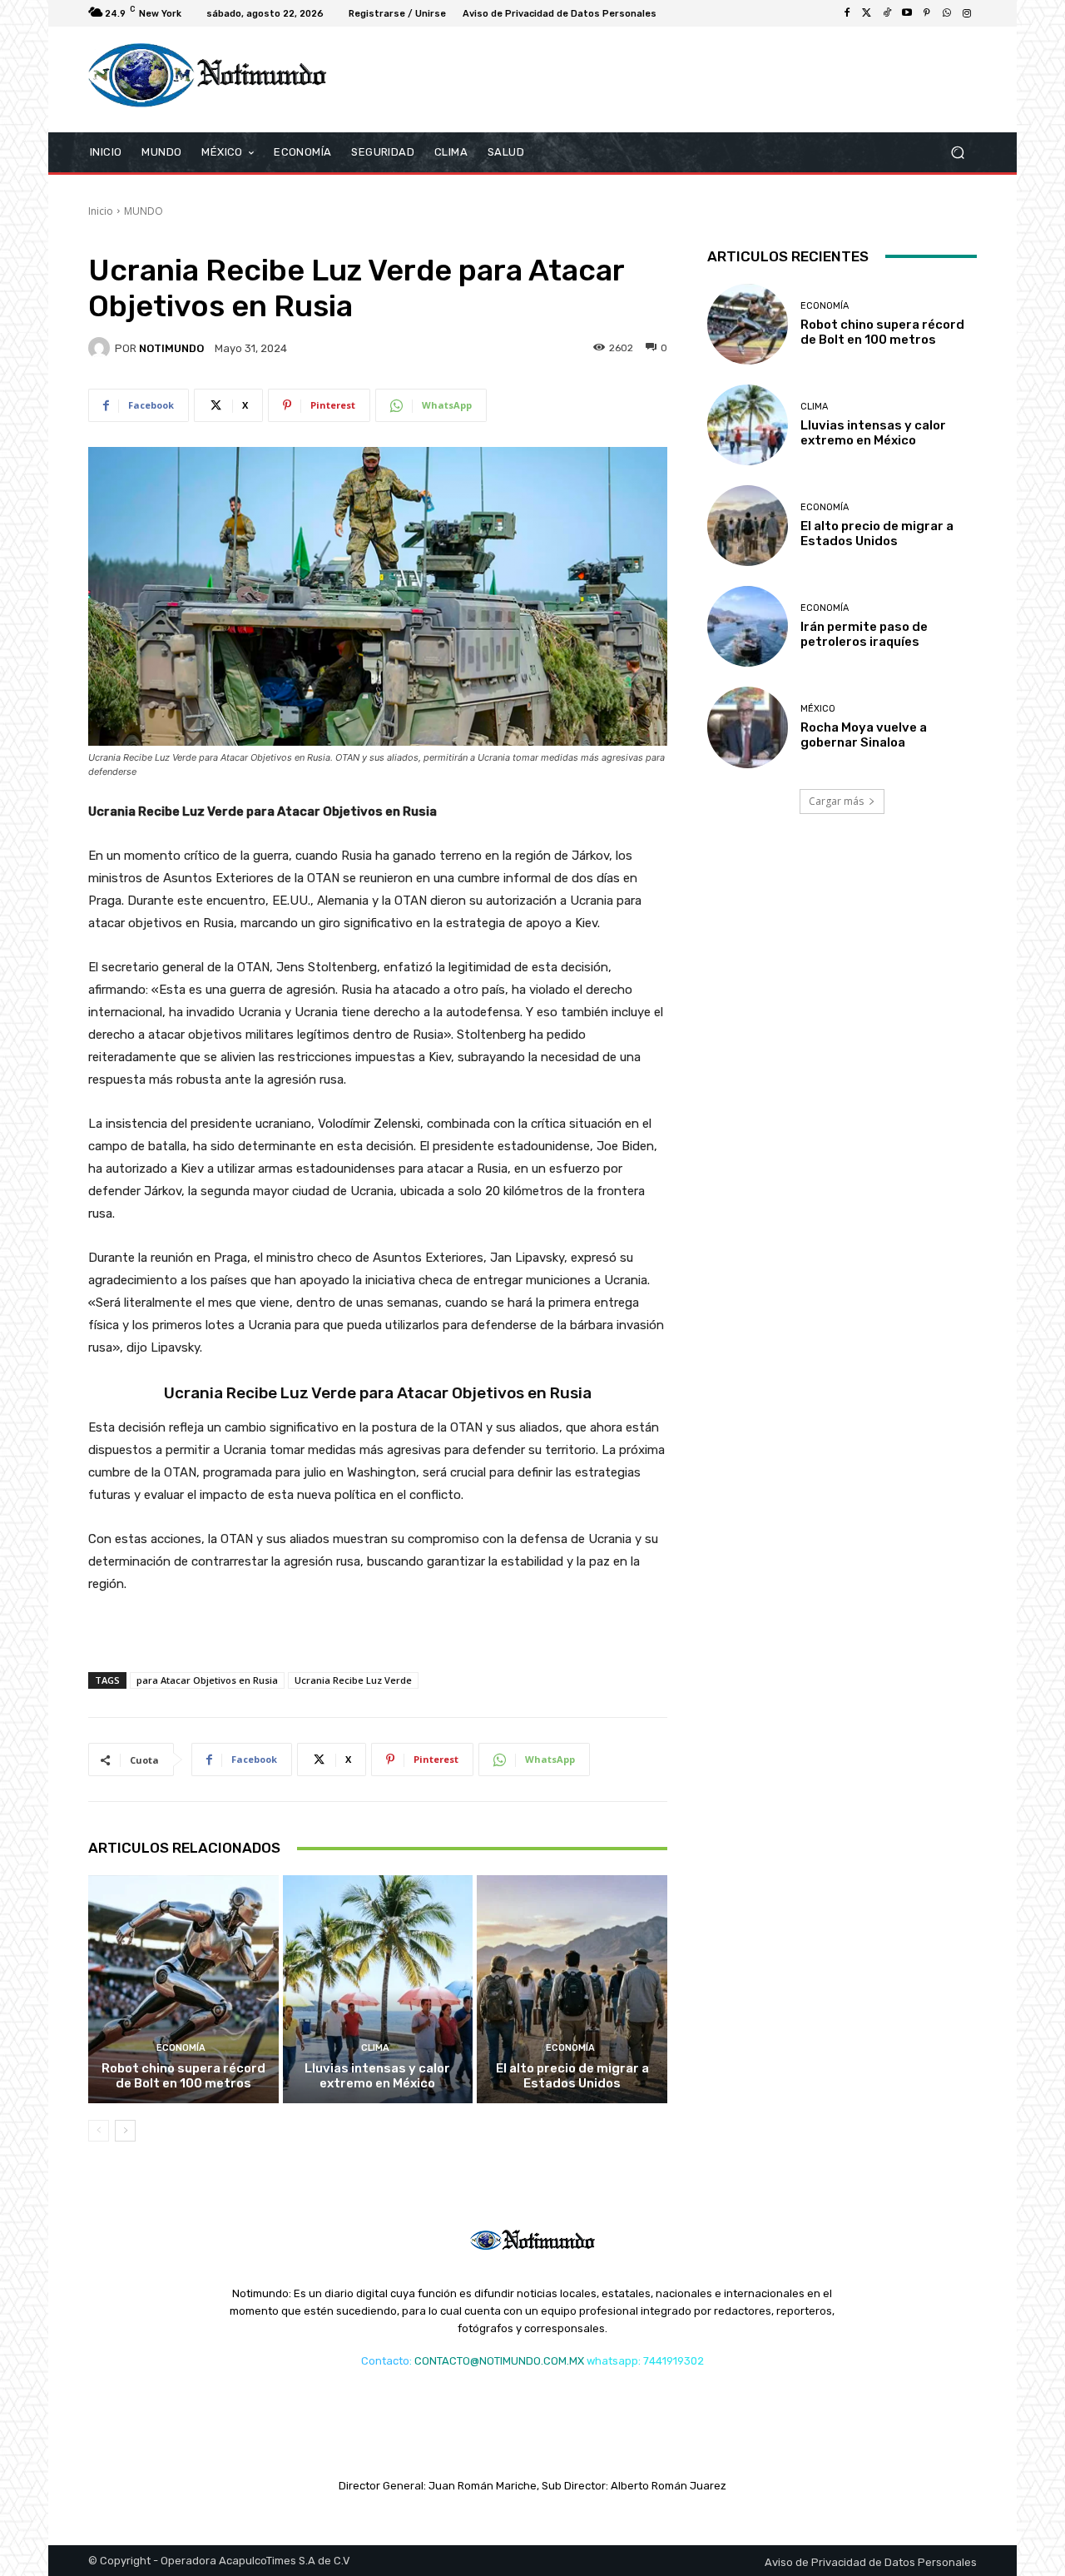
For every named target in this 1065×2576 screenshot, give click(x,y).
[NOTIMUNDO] (102, 348)
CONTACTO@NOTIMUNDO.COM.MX (499, 2361)
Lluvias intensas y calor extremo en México (377, 2076)
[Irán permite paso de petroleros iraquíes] (748, 626)
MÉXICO (818, 709)
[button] (957, 152)
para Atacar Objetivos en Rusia (207, 1680)
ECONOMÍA (181, 2048)
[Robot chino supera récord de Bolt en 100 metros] (183, 1989)
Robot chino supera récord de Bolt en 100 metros (183, 2076)
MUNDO (144, 211)
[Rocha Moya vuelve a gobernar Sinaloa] (748, 727)
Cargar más (836, 801)
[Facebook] (847, 13)
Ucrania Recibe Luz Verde (353, 1680)
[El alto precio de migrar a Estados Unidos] (572, 1989)
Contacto (385, 2361)
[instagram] (967, 13)
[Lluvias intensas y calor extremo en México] (378, 1989)
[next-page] (125, 2131)
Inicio (101, 211)
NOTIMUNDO (171, 348)
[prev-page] (99, 2131)
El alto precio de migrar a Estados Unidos (572, 2076)
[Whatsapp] (947, 13)
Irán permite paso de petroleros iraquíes (864, 634)
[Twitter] (867, 13)
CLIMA (375, 2048)
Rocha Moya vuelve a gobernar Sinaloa (864, 735)
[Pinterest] (927, 13)
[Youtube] (907, 13)
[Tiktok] (887, 13)
